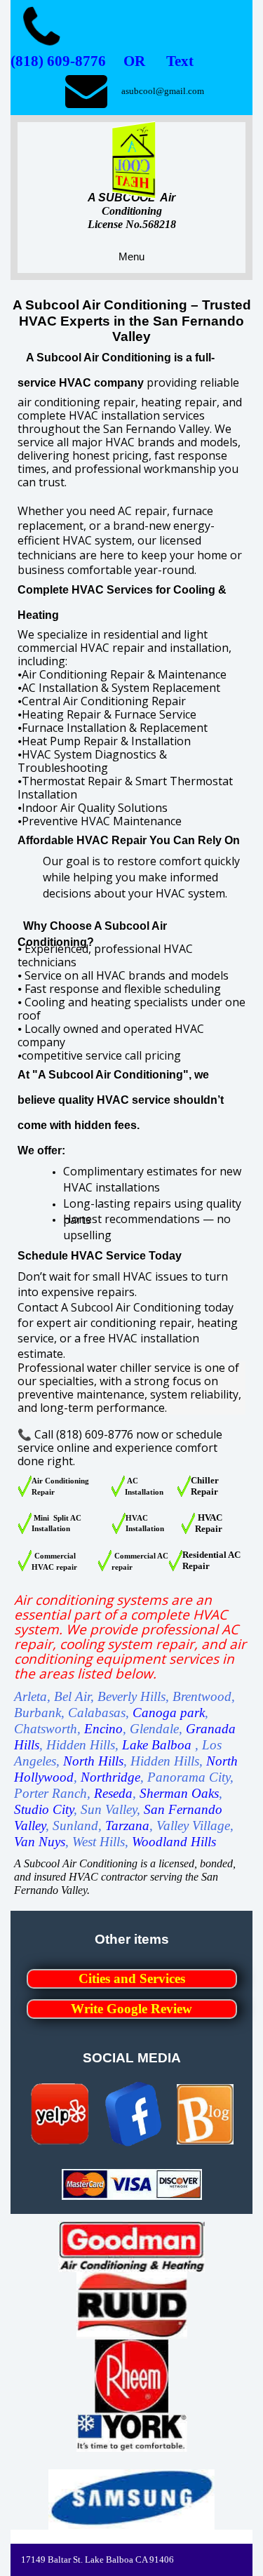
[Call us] (41, 28)
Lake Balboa (157, 1745)
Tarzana (127, 1826)
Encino (103, 1729)
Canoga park (169, 1713)
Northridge (110, 1777)
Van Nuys (40, 1842)
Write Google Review (131, 2009)
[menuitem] (132, 1984)
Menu (131, 256)
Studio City (44, 1809)
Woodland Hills (174, 1842)
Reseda (113, 1793)
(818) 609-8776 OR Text (102, 61)
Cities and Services (132, 1978)
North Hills (93, 1761)
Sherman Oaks (179, 1793)
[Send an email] (86, 91)
